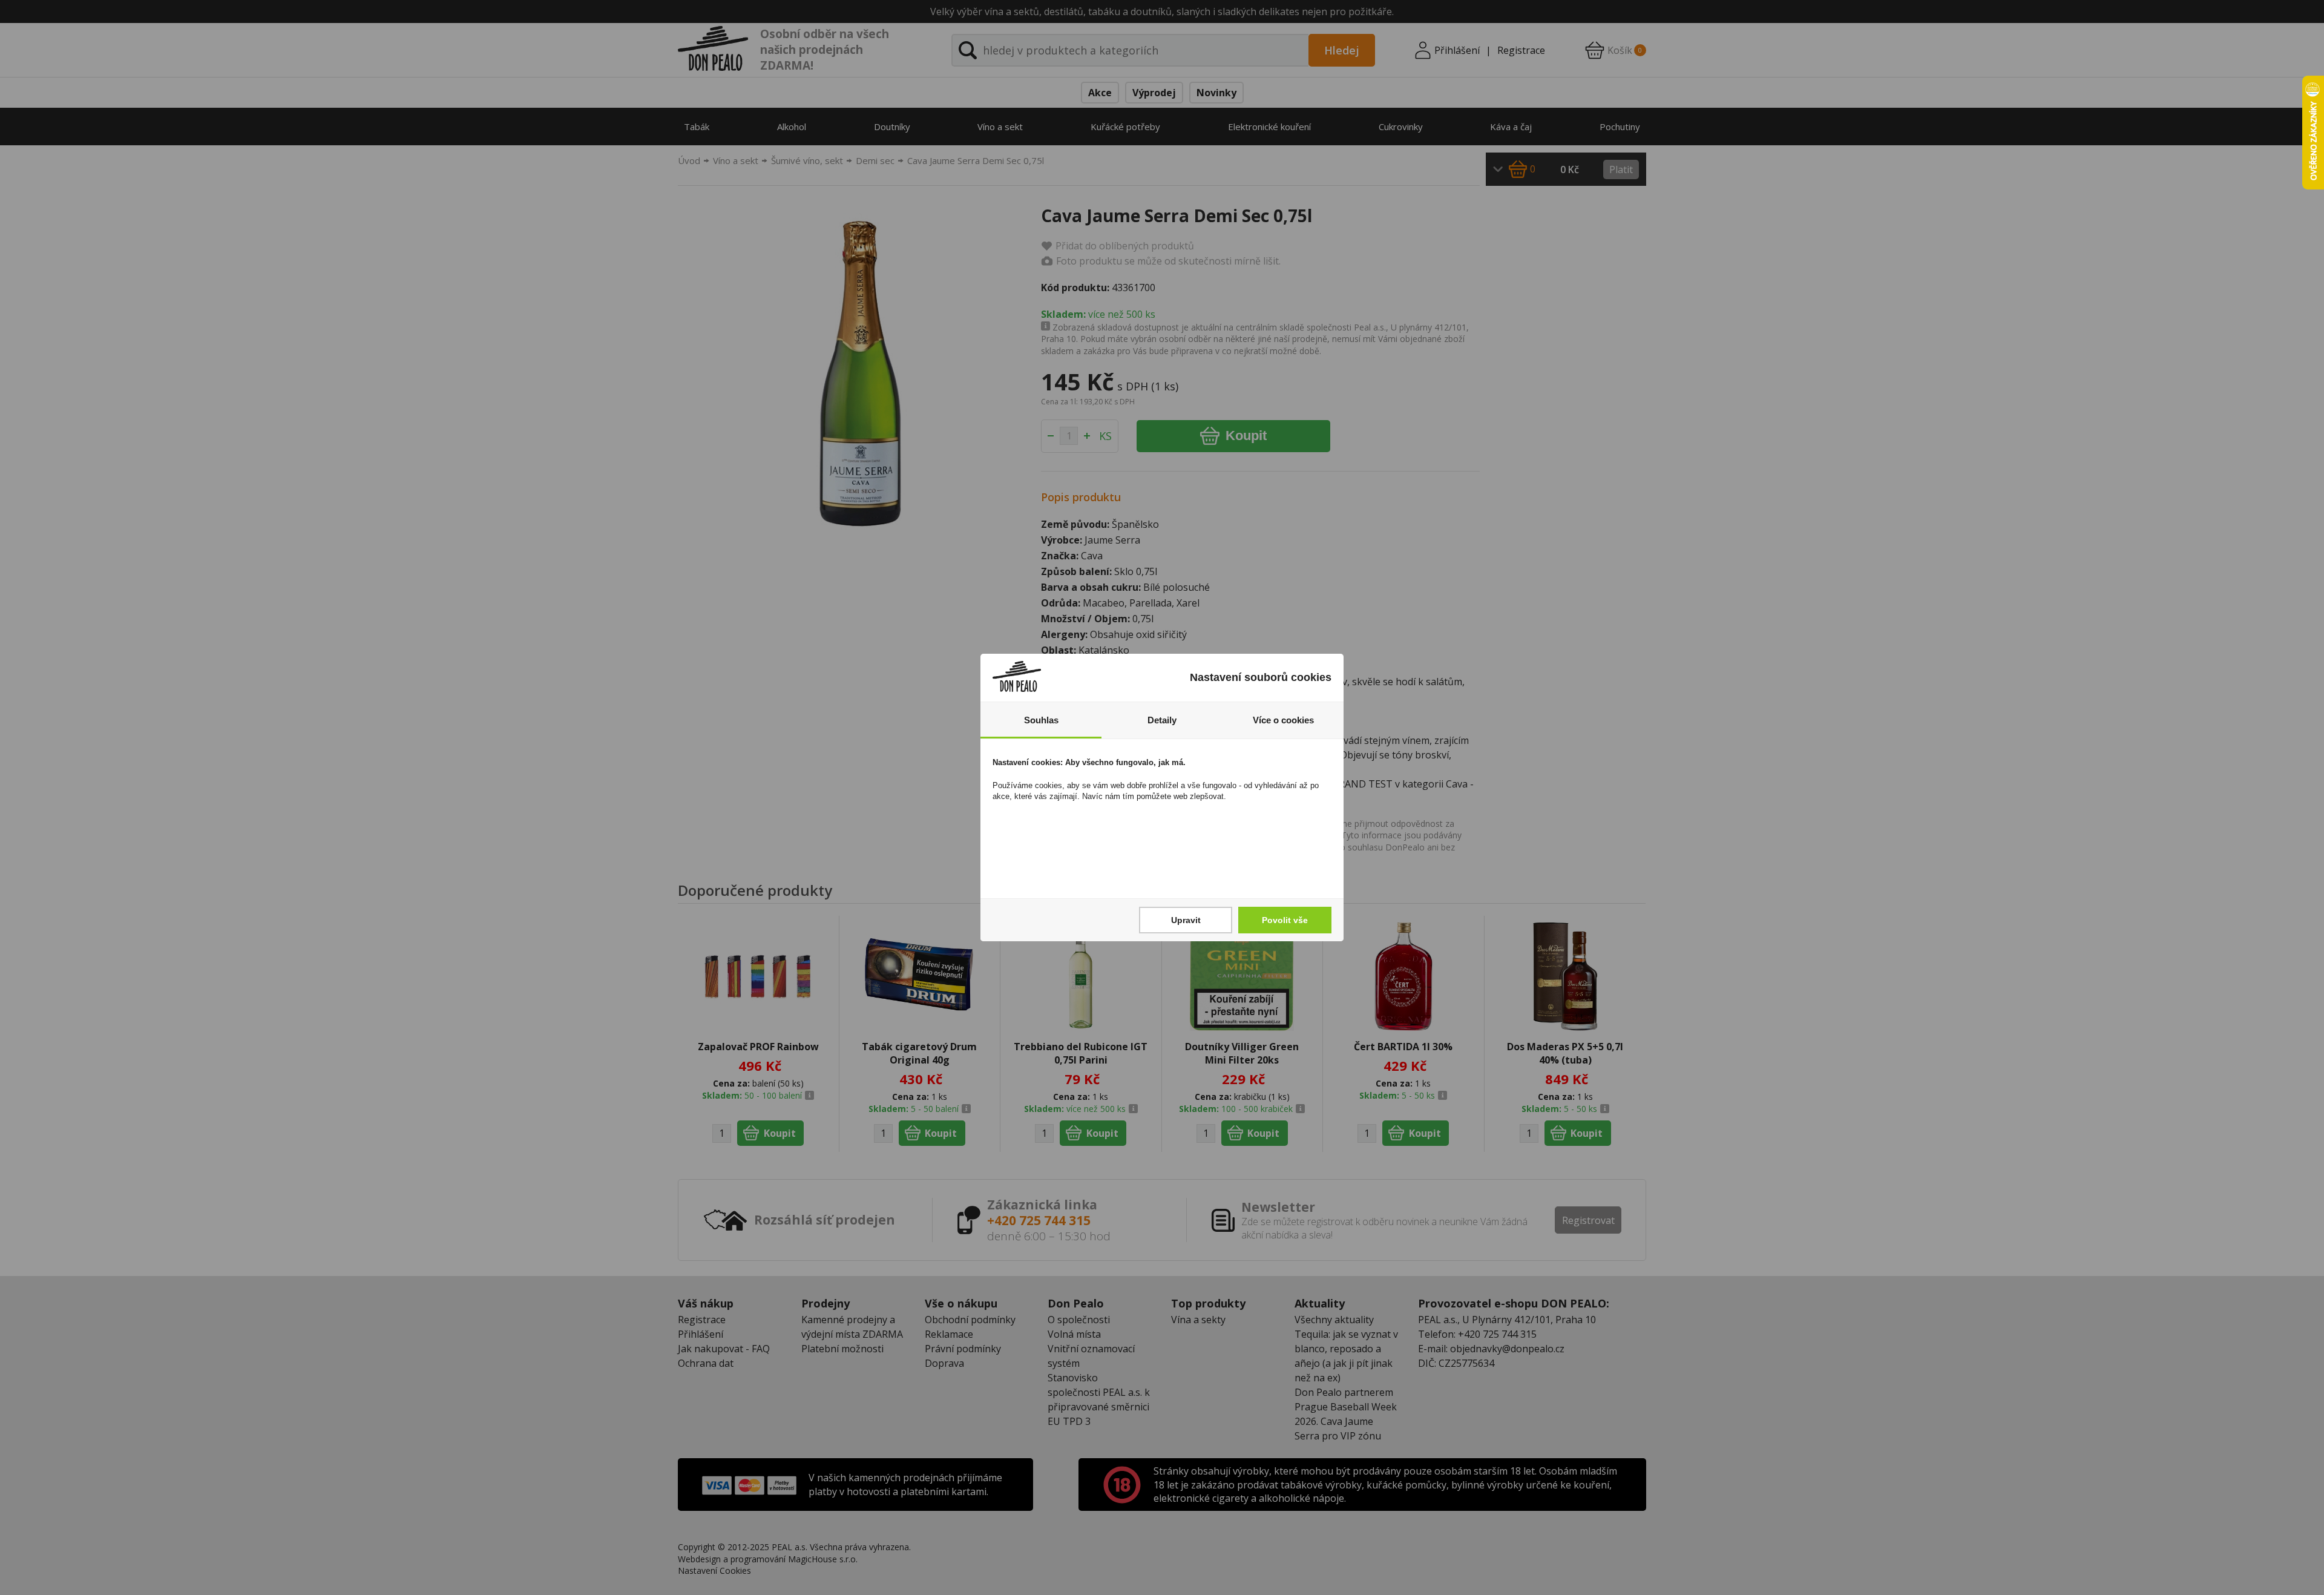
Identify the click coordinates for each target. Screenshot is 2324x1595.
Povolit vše (1285, 920)
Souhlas (1041, 720)
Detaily (1162, 720)
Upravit (1186, 920)
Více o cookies (1283, 720)
